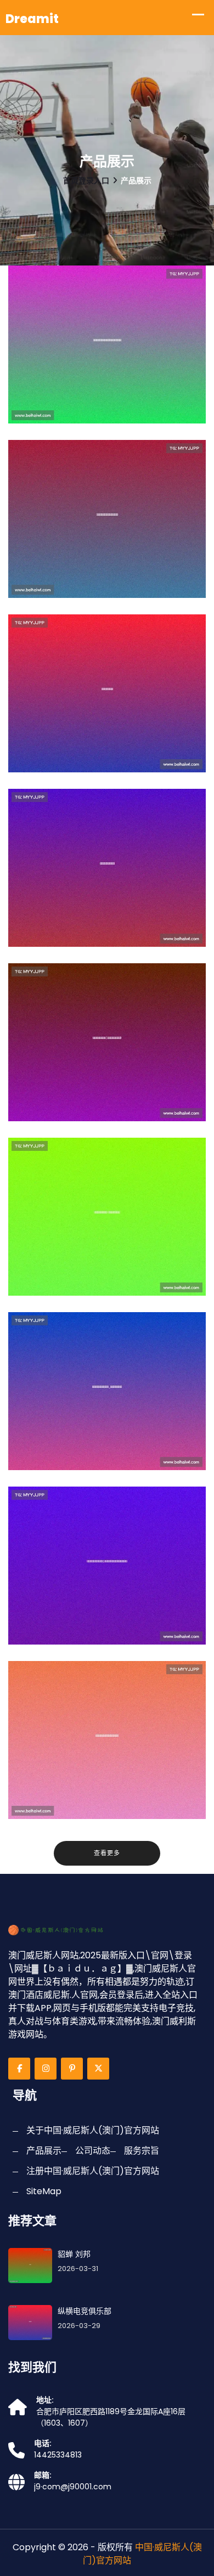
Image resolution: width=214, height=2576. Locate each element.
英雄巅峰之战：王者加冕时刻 (96, 592)
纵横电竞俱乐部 (63, 766)
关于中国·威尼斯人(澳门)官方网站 (93, 2130)
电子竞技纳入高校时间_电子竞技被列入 (111, 1457)
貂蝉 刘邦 (74, 2254)
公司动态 (93, 2151)
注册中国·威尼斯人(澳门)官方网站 (93, 2171)
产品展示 (44, 2151)
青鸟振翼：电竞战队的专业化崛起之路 (112, 410)
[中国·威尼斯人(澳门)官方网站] (63, 1930)
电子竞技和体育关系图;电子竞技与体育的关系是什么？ (114, 1631)
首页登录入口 (86, 180)
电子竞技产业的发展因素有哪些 (102, 1813)
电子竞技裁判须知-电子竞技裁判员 (110, 1290)
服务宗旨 (142, 2151)
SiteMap (44, 2191)
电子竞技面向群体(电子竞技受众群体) (110, 1108)
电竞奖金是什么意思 (74, 941)
